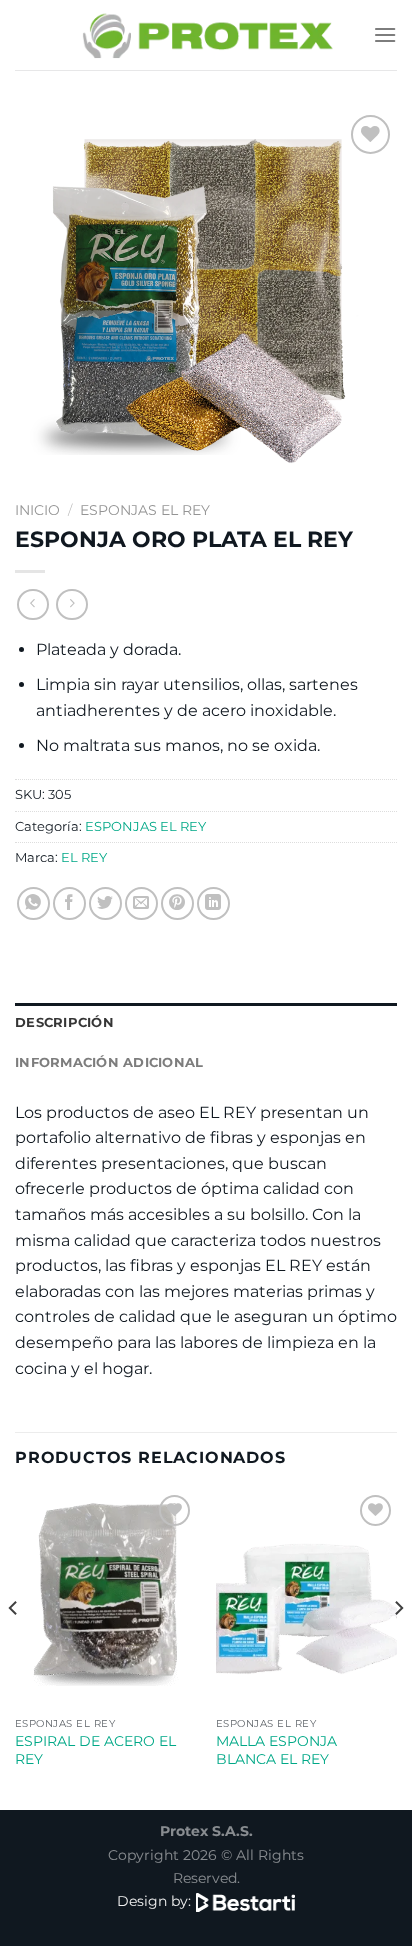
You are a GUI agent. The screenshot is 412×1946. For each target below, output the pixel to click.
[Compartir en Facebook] (69, 903)
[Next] (398, 1648)
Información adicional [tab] (109, 1062)
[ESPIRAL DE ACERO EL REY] (105, 1598)
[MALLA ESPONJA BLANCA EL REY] (306, 1598)
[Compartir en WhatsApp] (33, 903)
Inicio (37, 510)
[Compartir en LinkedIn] (213, 903)
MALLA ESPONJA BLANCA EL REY (276, 1750)
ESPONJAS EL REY (145, 510)
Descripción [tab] (64, 1022)
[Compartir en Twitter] (105, 903)
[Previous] (14, 1648)
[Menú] (385, 34)
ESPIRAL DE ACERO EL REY (95, 1750)
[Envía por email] (141, 903)
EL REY (84, 857)
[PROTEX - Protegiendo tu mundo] (206, 34)
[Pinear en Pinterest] (177, 903)
